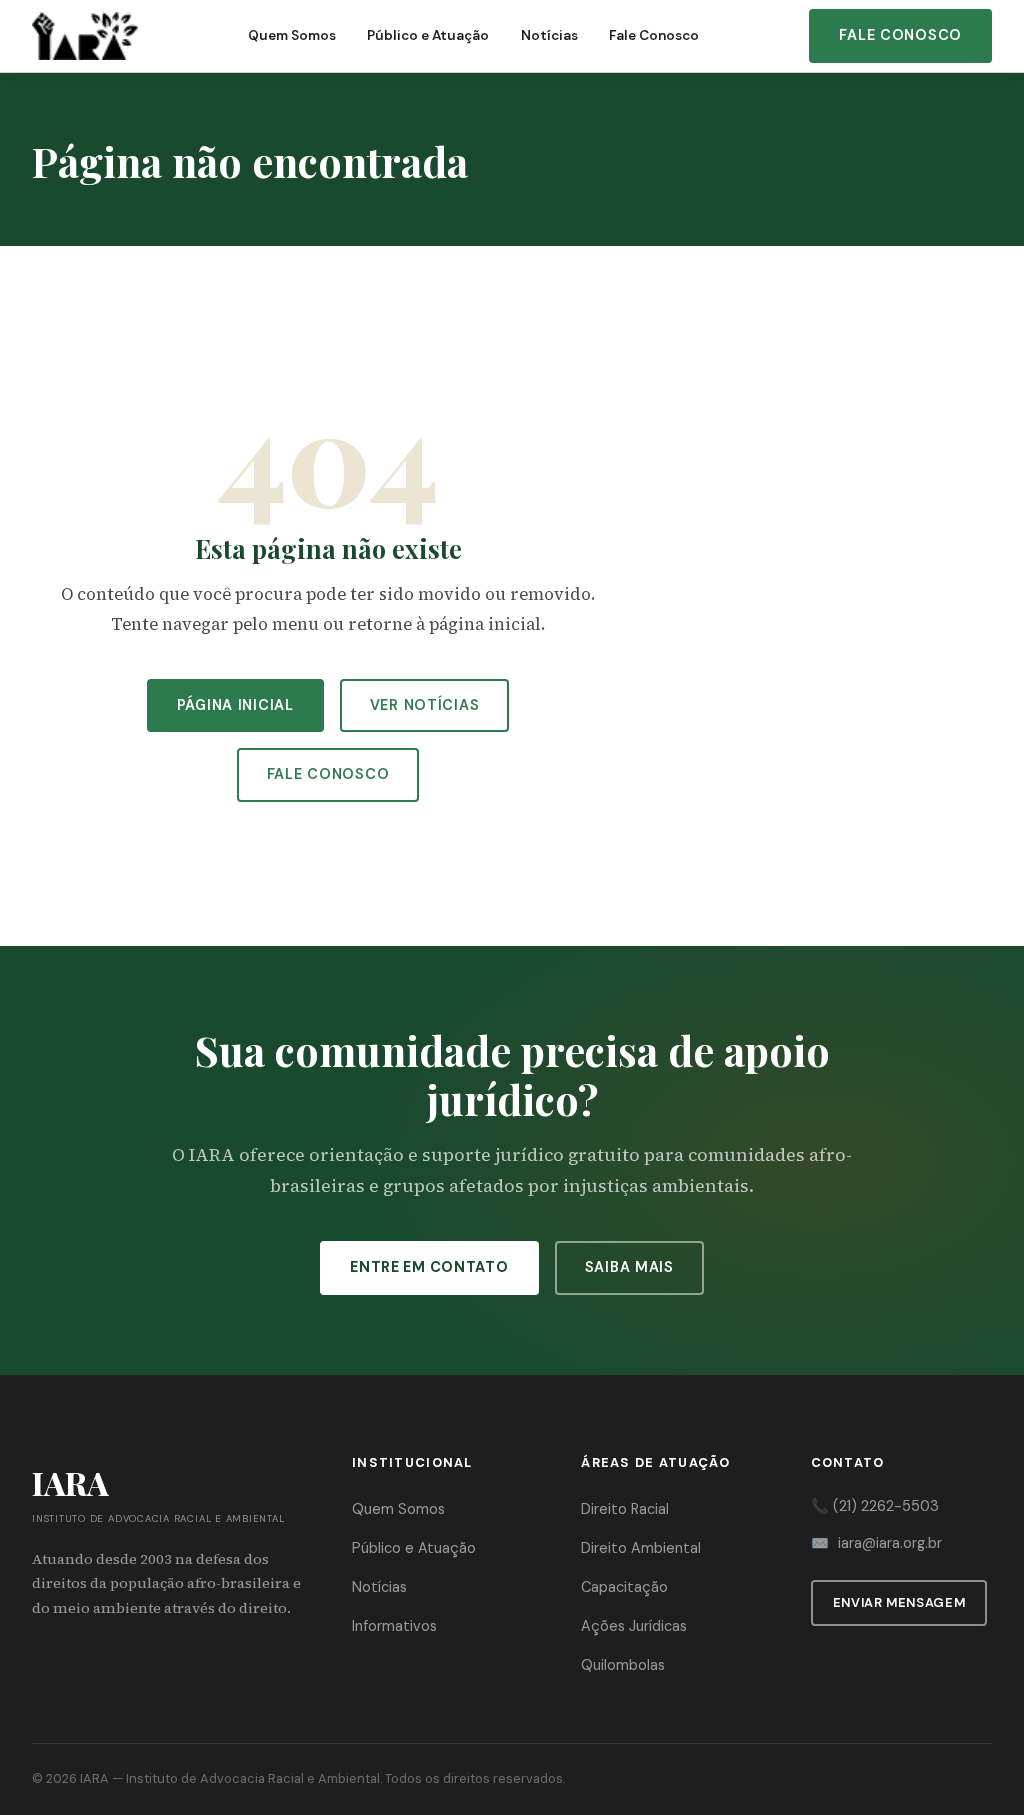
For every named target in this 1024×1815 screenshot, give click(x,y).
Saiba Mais (629, 1267)
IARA (94, 1778)
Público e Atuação (428, 35)
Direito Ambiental (641, 1548)
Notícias (549, 35)
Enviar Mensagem (899, 1602)
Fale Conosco (654, 35)
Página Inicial (235, 705)
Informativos (394, 1626)
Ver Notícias (425, 705)
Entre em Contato (429, 1267)
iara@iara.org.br (890, 1543)
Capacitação (624, 1587)
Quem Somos (292, 35)
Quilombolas (623, 1665)
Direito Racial (625, 1509)
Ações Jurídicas (634, 1626)
